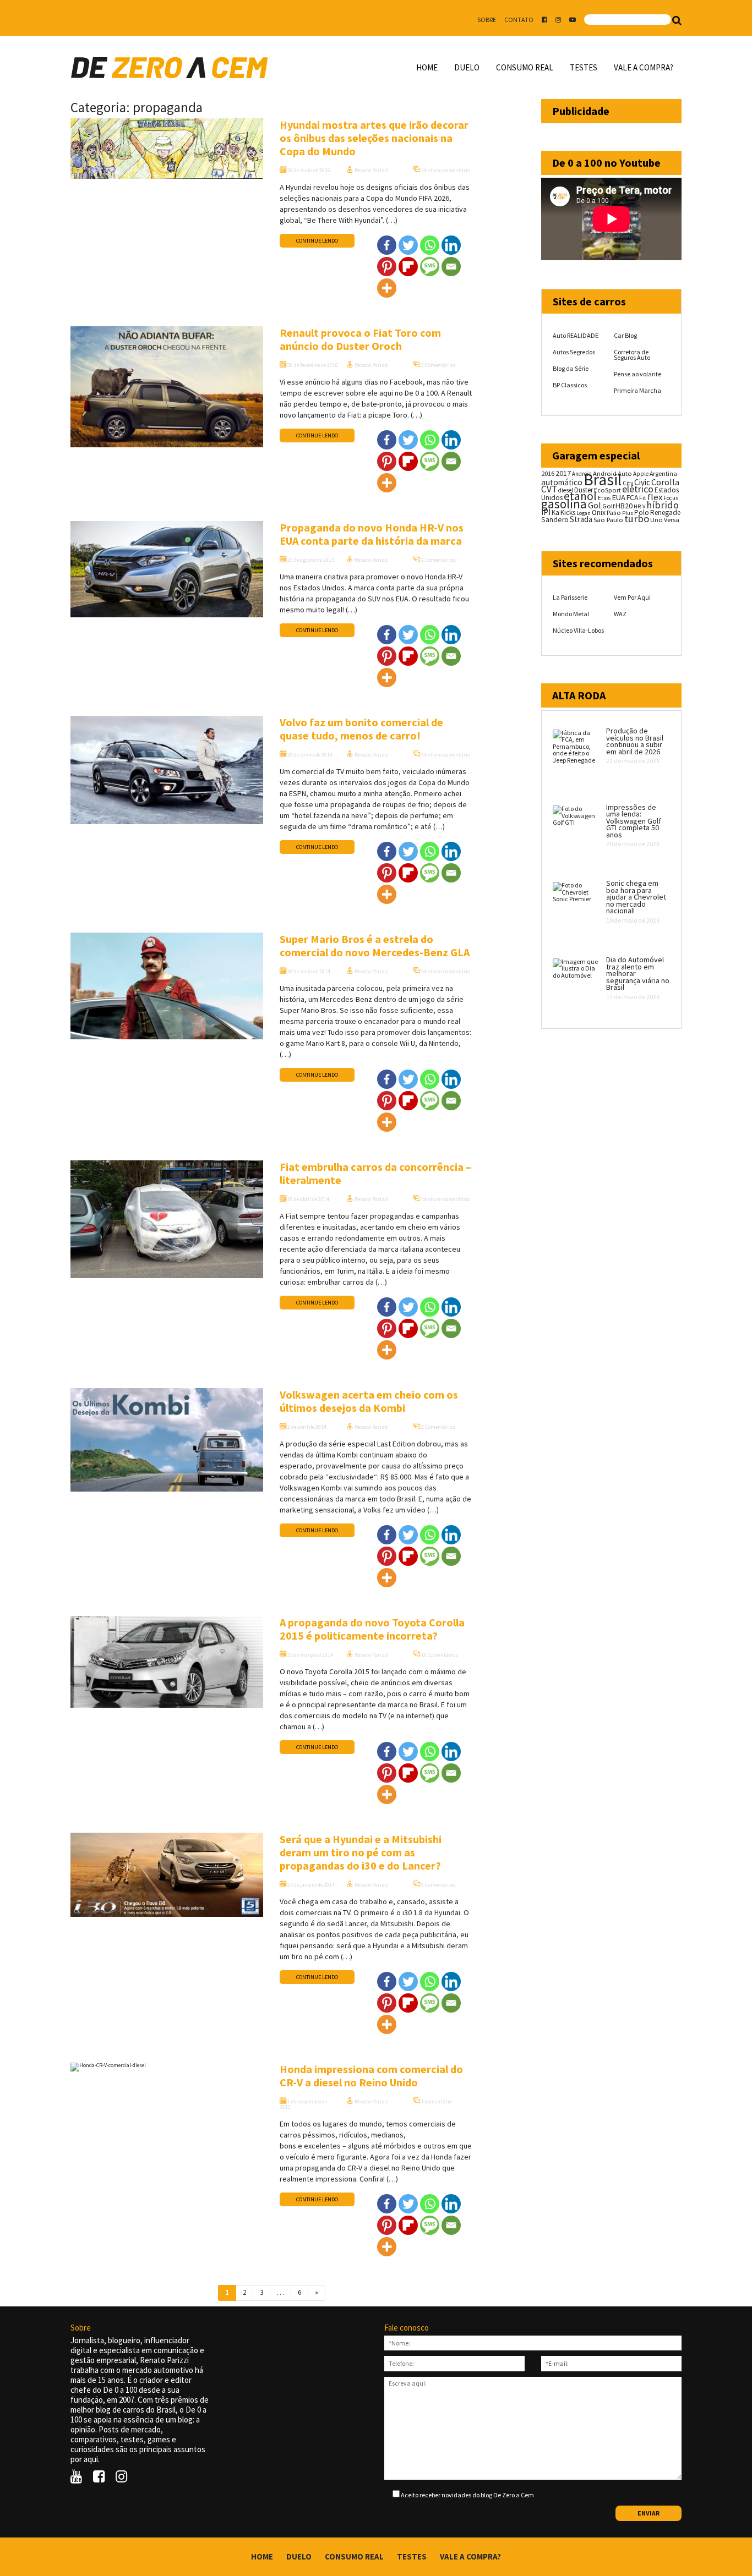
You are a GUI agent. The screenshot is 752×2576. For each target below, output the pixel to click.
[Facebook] (387, 245)
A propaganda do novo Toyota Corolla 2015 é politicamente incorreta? (372, 1629)
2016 (548, 473)
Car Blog (625, 335)
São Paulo (608, 520)
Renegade (665, 513)
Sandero (555, 520)
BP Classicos (570, 385)
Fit (643, 498)
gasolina (564, 504)
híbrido (663, 505)
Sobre (487, 20)
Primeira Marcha (637, 390)
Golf (608, 506)
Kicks (568, 513)
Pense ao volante (637, 374)
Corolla (665, 482)
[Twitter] (408, 245)
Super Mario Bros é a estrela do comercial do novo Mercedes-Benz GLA (375, 946)
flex (655, 497)
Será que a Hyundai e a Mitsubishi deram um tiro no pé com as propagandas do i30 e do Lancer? (361, 1852)
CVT (549, 489)
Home (427, 67)
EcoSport (607, 490)
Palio (614, 512)
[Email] (451, 267)
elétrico (638, 489)
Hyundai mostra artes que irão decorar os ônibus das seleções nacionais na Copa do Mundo (374, 138)
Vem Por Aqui (632, 597)
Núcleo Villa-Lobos (578, 630)
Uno (656, 520)
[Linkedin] (451, 245)
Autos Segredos (574, 352)
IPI (546, 512)
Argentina (663, 473)
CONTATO (519, 20)
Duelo (467, 67)
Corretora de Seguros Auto (632, 355)
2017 (563, 473)
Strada (581, 519)
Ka (555, 513)
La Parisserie (570, 597)
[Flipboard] (408, 267)
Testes (584, 67)
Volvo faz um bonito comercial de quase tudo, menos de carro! (361, 729)
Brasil (603, 479)
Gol (595, 505)
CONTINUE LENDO (317, 241)
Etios (604, 498)
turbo (637, 519)
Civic (642, 482)
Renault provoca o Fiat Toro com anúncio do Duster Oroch (360, 339)
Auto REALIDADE (576, 335)
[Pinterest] (387, 267)
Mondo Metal (571, 614)
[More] (387, 288)
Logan (584, 513)
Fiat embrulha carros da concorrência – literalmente (375, 1173)
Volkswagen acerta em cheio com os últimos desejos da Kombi (369, 1401)
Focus (671, 498)
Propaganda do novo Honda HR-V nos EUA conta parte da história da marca (372, 534)
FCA (632, 498)
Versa (672, 520)
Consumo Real (525, 67)
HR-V (639, 506)
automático (562, 482)
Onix (599, 513)
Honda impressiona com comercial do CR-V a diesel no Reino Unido (371, 2076)
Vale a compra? (644, 67)
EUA (619, 497)
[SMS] (430, 267)
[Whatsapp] (430, 245)
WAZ (620, 614)
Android (582, 474)
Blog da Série (571, 368)
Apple (641, 474)
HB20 (624, 506)
